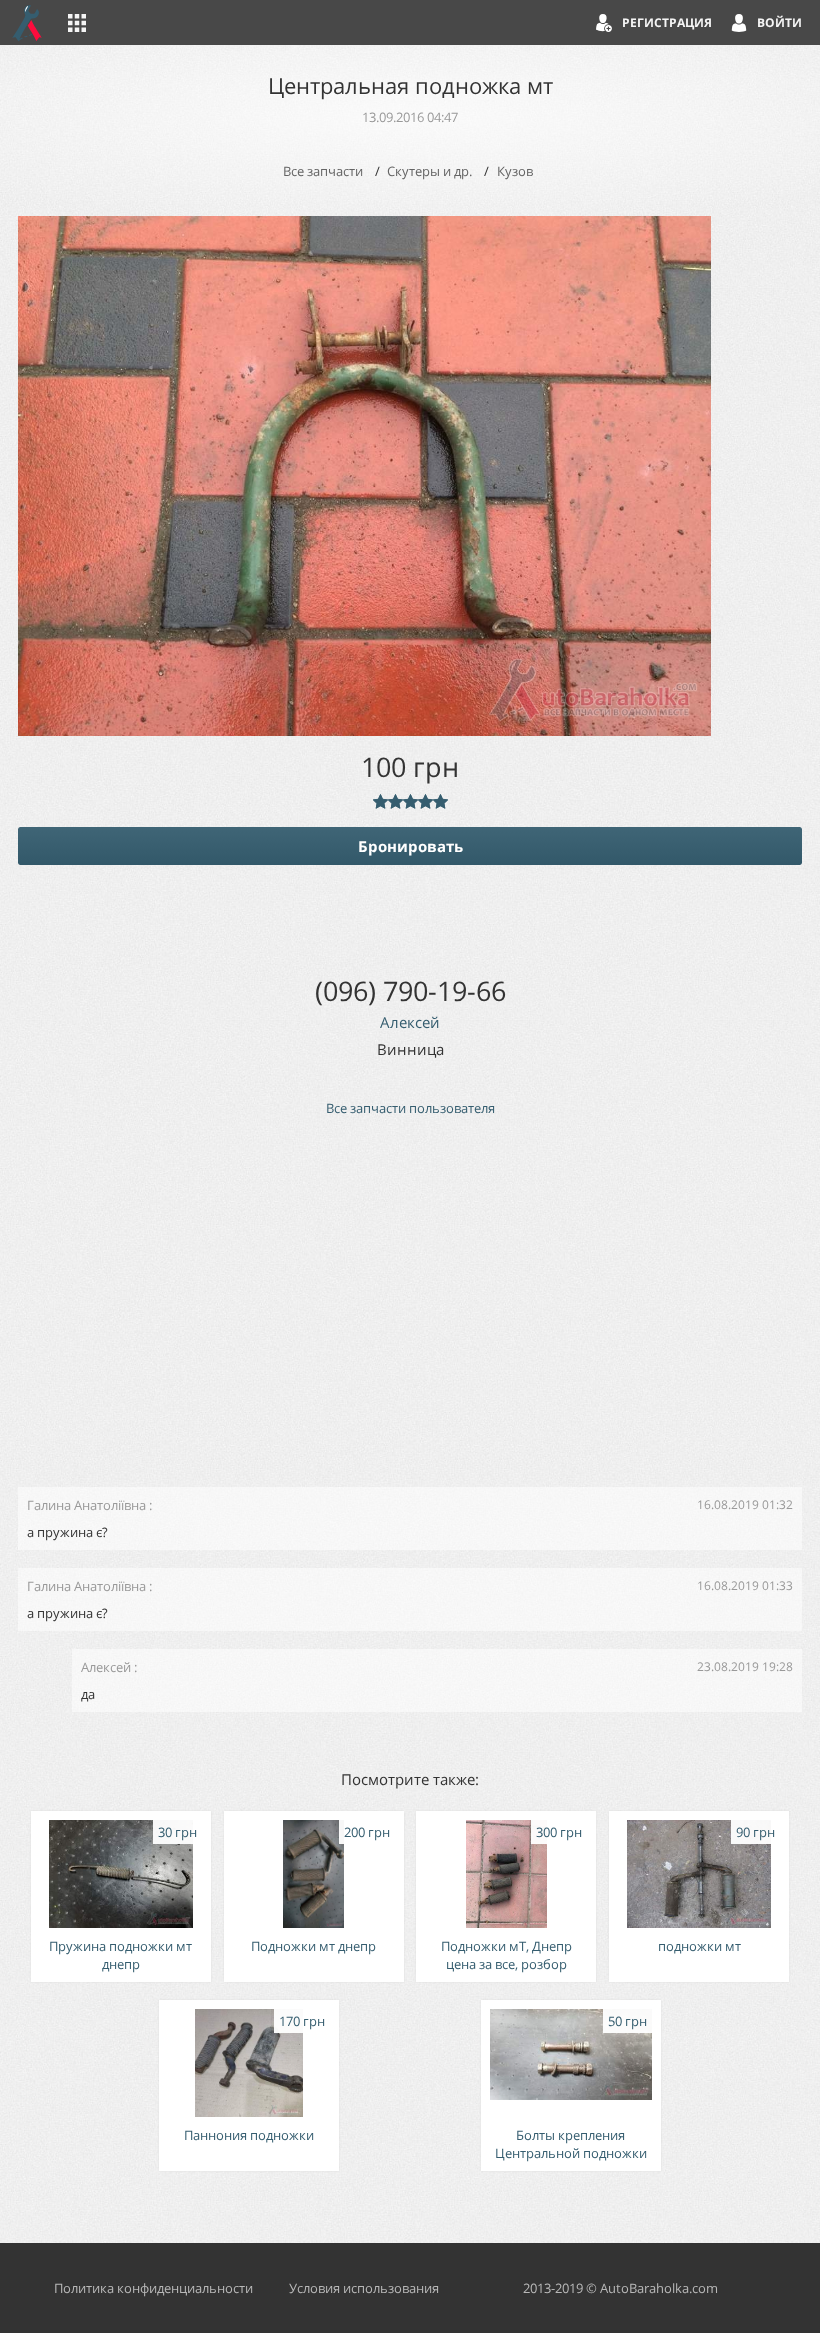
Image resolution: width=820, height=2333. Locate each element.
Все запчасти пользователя (410, 1108)
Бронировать (410, 846)
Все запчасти (323, 171)
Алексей (410, 1022)
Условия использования (364, 2288)
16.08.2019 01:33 (745, 1585)
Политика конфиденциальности (153, 2288)
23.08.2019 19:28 (745, 1666)
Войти (779, 22)
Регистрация (667, 22)
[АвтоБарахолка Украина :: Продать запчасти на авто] (28, 22)
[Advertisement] (410, 1311)
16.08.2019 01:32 (745, 1504)
